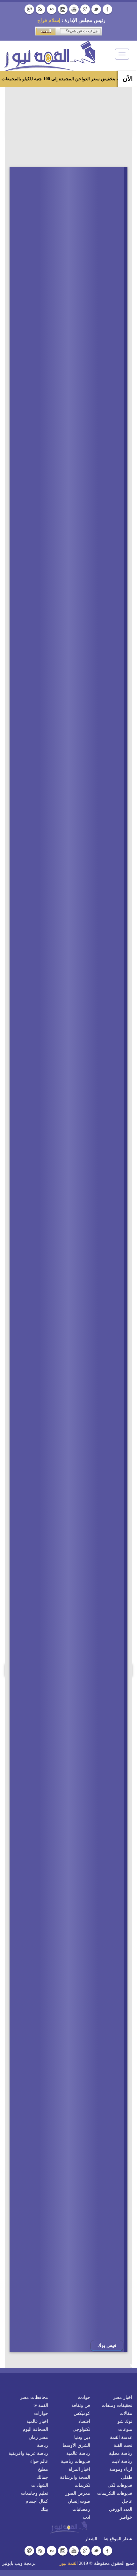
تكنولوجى (81, 2429)
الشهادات (40, 2485)
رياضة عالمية (78, 2453)
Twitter (96, 9)
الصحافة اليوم (35, 2429)
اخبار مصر (123, 2397)
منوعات (125, 2429)
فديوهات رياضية (76, 2461)
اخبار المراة (79, 2469)
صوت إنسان (79, 2501)
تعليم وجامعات (35, 2493)
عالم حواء (39, 2461)
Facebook (107, 9)
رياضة (43, 2445)
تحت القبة (123, 2445)
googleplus (85, 9)
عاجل (127, 2501)
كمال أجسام (37, 2501)
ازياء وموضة (121, 2469)
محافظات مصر (34, 2397)
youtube (74, 9)
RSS (40, 9)
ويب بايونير (12, 2563)
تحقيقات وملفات (117, 2405)
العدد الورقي (121, 2509)
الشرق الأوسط (76, 2445)
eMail (29, 9)
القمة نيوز (69, 2563)
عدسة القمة (121, 2437)
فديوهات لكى (120, 2485)
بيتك (44, 2509)
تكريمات (82, 2485)
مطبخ (43, 2469)
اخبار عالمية (37, 2421)
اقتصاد (84, 2421)
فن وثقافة (81, 2405)
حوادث (84, 2397)
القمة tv (41, 2405)
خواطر (126, 2517)
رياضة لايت (122, 2461)
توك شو (125, 2421)
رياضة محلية (121, 2453)
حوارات (41, 2413)
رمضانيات (81, 2509)
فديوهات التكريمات (115, 2493)
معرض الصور (78, 2493)
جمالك (42, 2477)
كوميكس (82, 2413)
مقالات (126, 2413)
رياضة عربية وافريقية (28, 2453)
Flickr (52, 9)
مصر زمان (38, 2437)
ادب (87, 2517)
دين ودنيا (82, 2437)
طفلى (127, 2477)
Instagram (63, 9)
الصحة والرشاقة (75, 2477)
